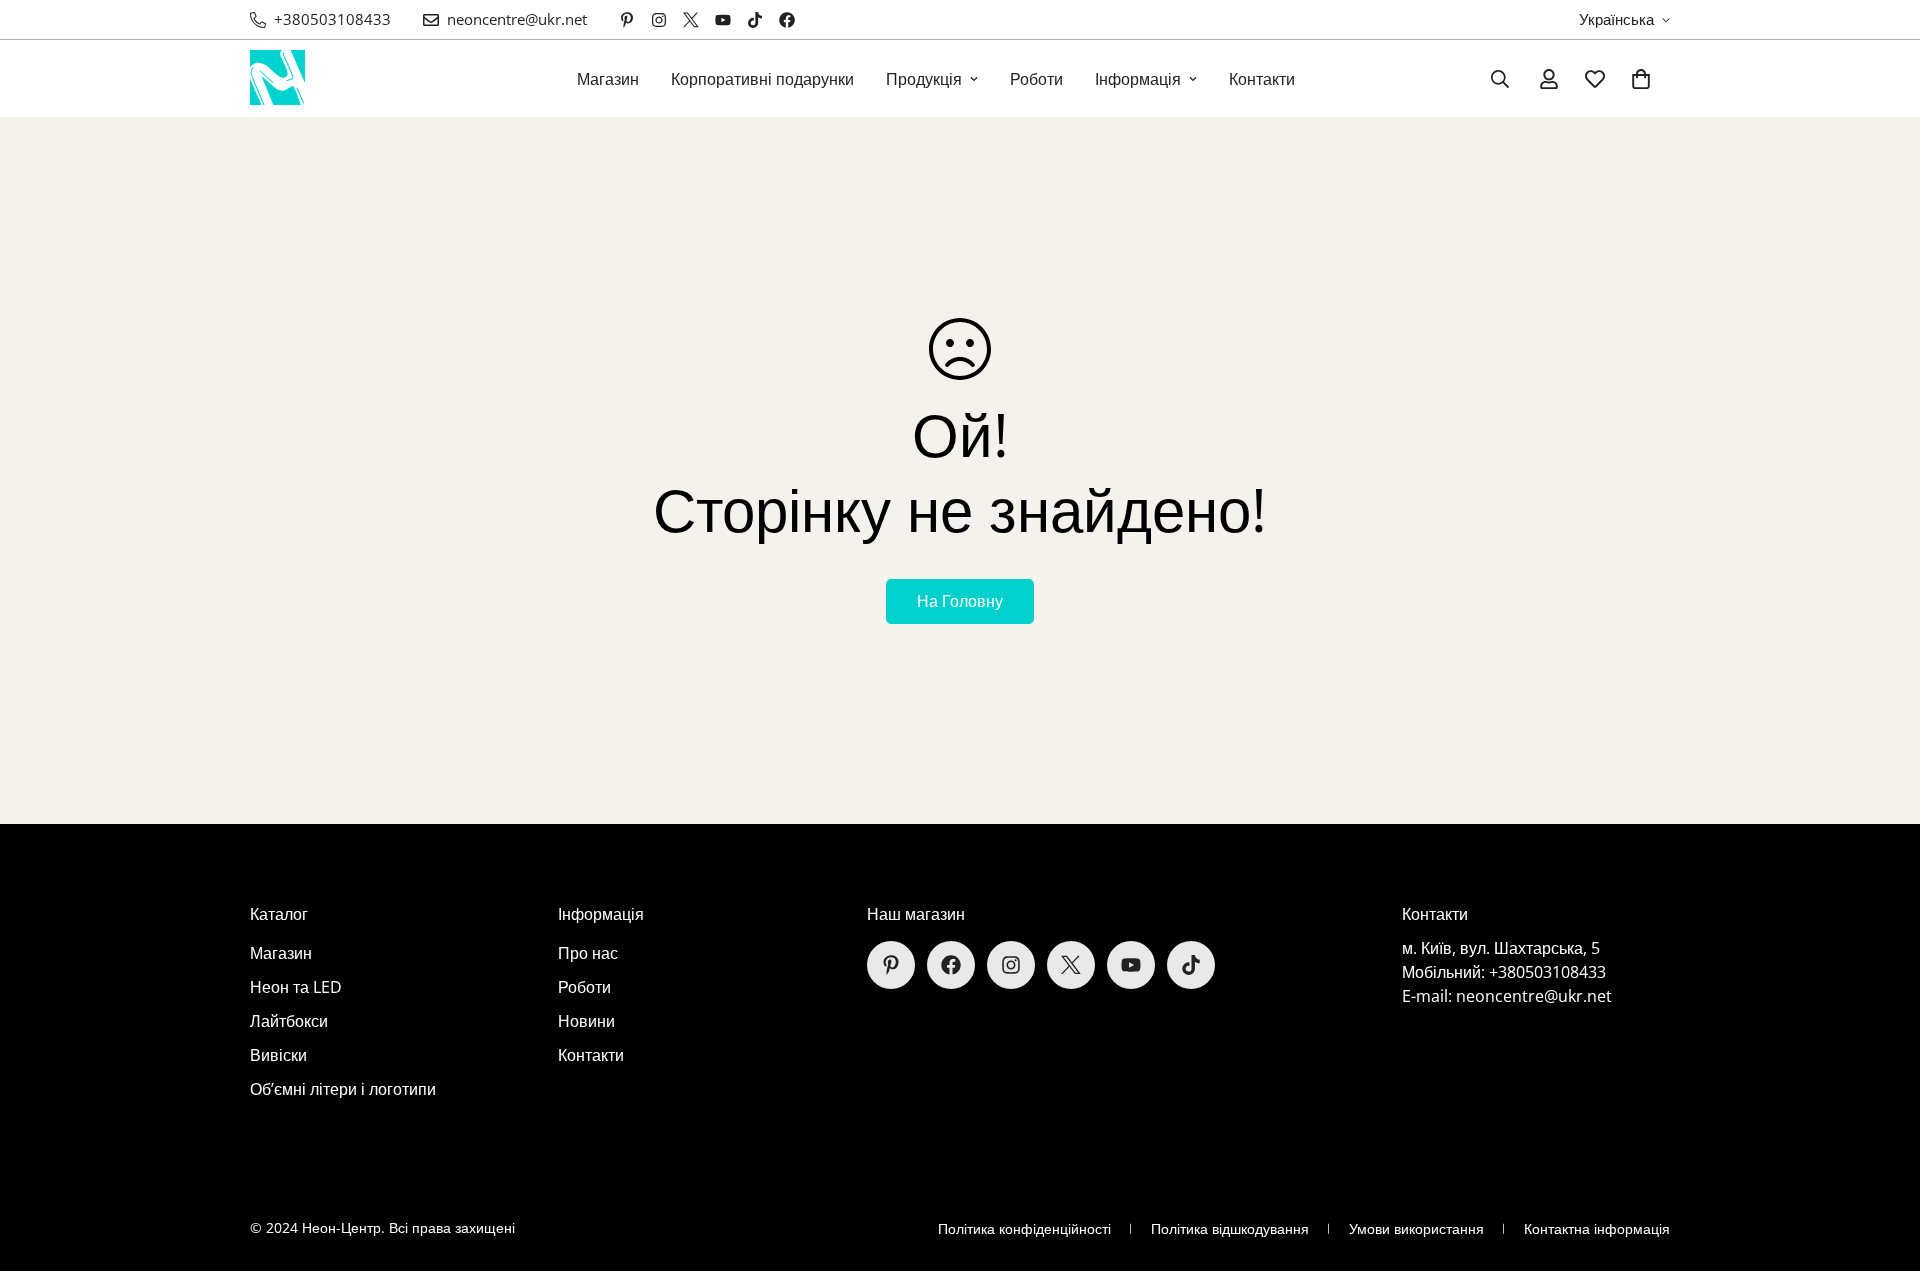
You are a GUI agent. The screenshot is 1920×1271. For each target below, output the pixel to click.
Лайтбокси (289, 1021)
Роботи (1036, 79)
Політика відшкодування (1230, 1228)
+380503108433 (1547, 972)
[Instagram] (659, 20)
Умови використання (1416, 1228)
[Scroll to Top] (1881, 1162)
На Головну (960, 601)
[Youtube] (723, 20)
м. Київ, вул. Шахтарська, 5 (1501, 948)
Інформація (1138, 79)
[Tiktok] (755, 20)
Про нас (588, 953)
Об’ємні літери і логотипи (343, 1089)
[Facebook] (787, 20)
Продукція (924, 79)
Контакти (1262, 79)
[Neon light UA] (277, 78)
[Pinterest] (627, 20)
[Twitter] (691, 20)
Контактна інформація (1597, 1228)
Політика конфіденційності (1024, 1228)
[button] (1641, 79)
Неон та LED (296, 987)
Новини (586, 1021)
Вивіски (278, 1055)
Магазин (608, 79)
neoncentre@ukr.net (1534, 996)
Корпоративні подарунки (762, 79)
